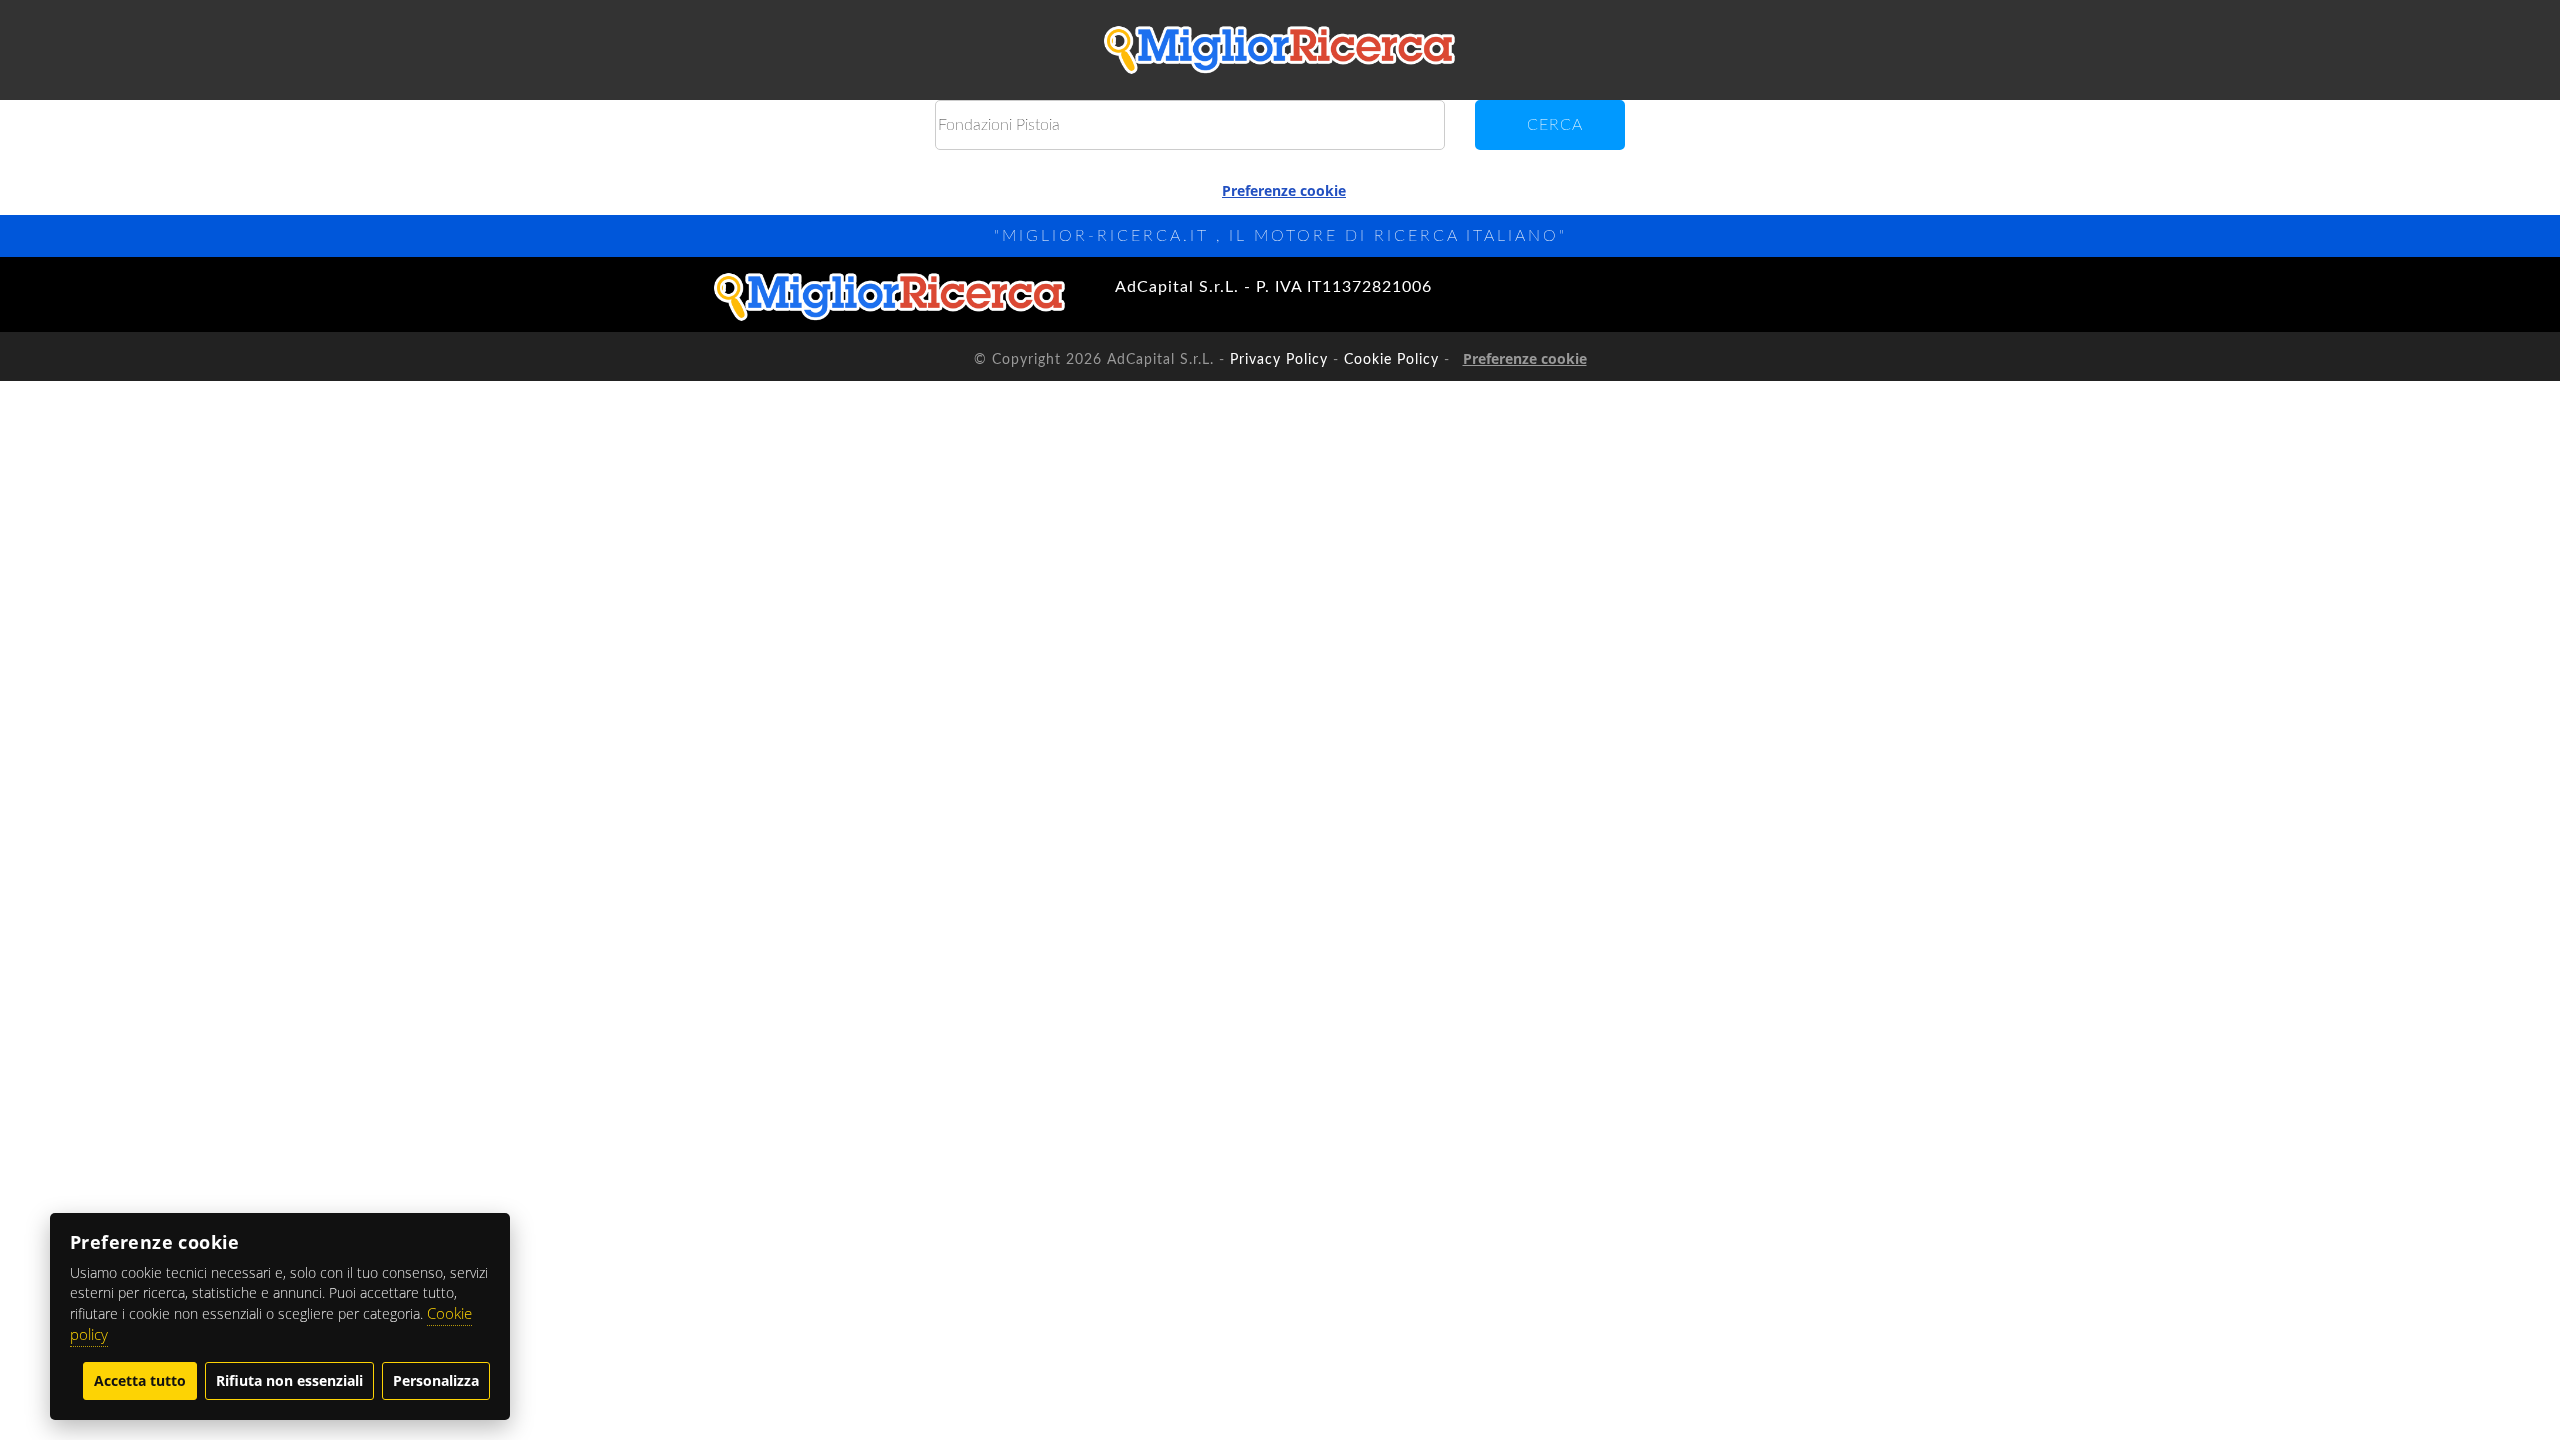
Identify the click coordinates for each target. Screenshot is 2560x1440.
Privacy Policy (1279, 360)
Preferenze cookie (1284, 190)
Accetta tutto (140, 1380)
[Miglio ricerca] (1280, 50)
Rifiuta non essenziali (289, 1380)
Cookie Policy (1391, 360)
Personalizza (436, 1380)
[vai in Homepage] (890, 297)
